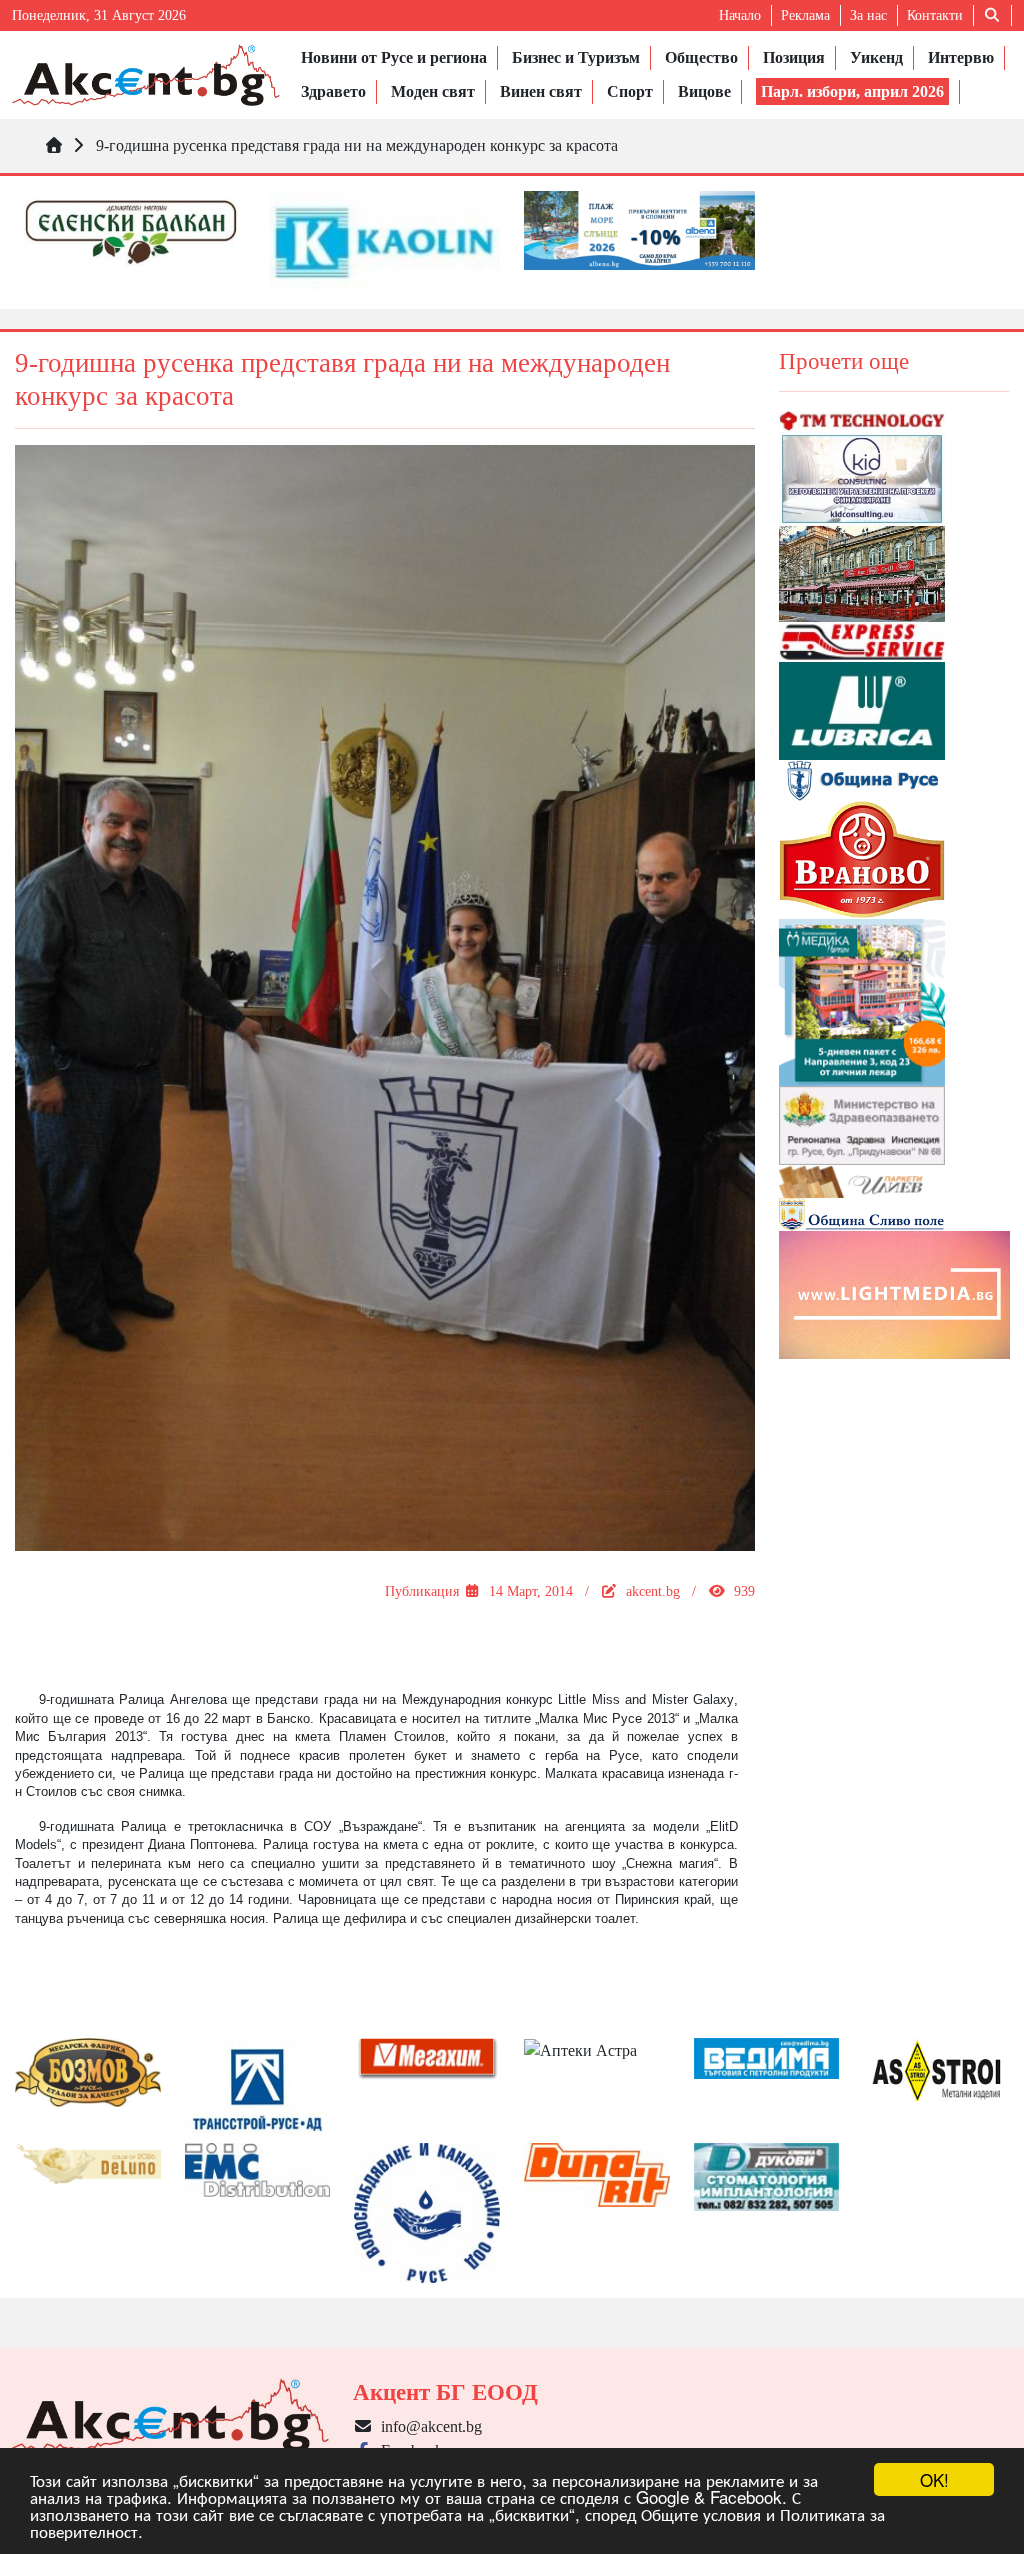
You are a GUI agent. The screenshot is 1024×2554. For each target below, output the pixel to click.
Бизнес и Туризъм (576, 57)
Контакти (935, 15)
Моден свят (433, 91)
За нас (868, 15)
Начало (740, 15)
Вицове (704, 91)
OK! (934, 2479)
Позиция (794, 57)
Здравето (333, 91)
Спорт (630, 91)
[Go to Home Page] (54, 145)
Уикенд (876, 57)
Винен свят (541, 91)
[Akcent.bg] (146, 75)
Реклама (805, 15)
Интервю (961, 57)
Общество (701, 57)
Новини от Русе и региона (394, 57)
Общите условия (701, 2513)
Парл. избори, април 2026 (852, 91)
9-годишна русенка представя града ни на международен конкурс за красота (357, 145)
